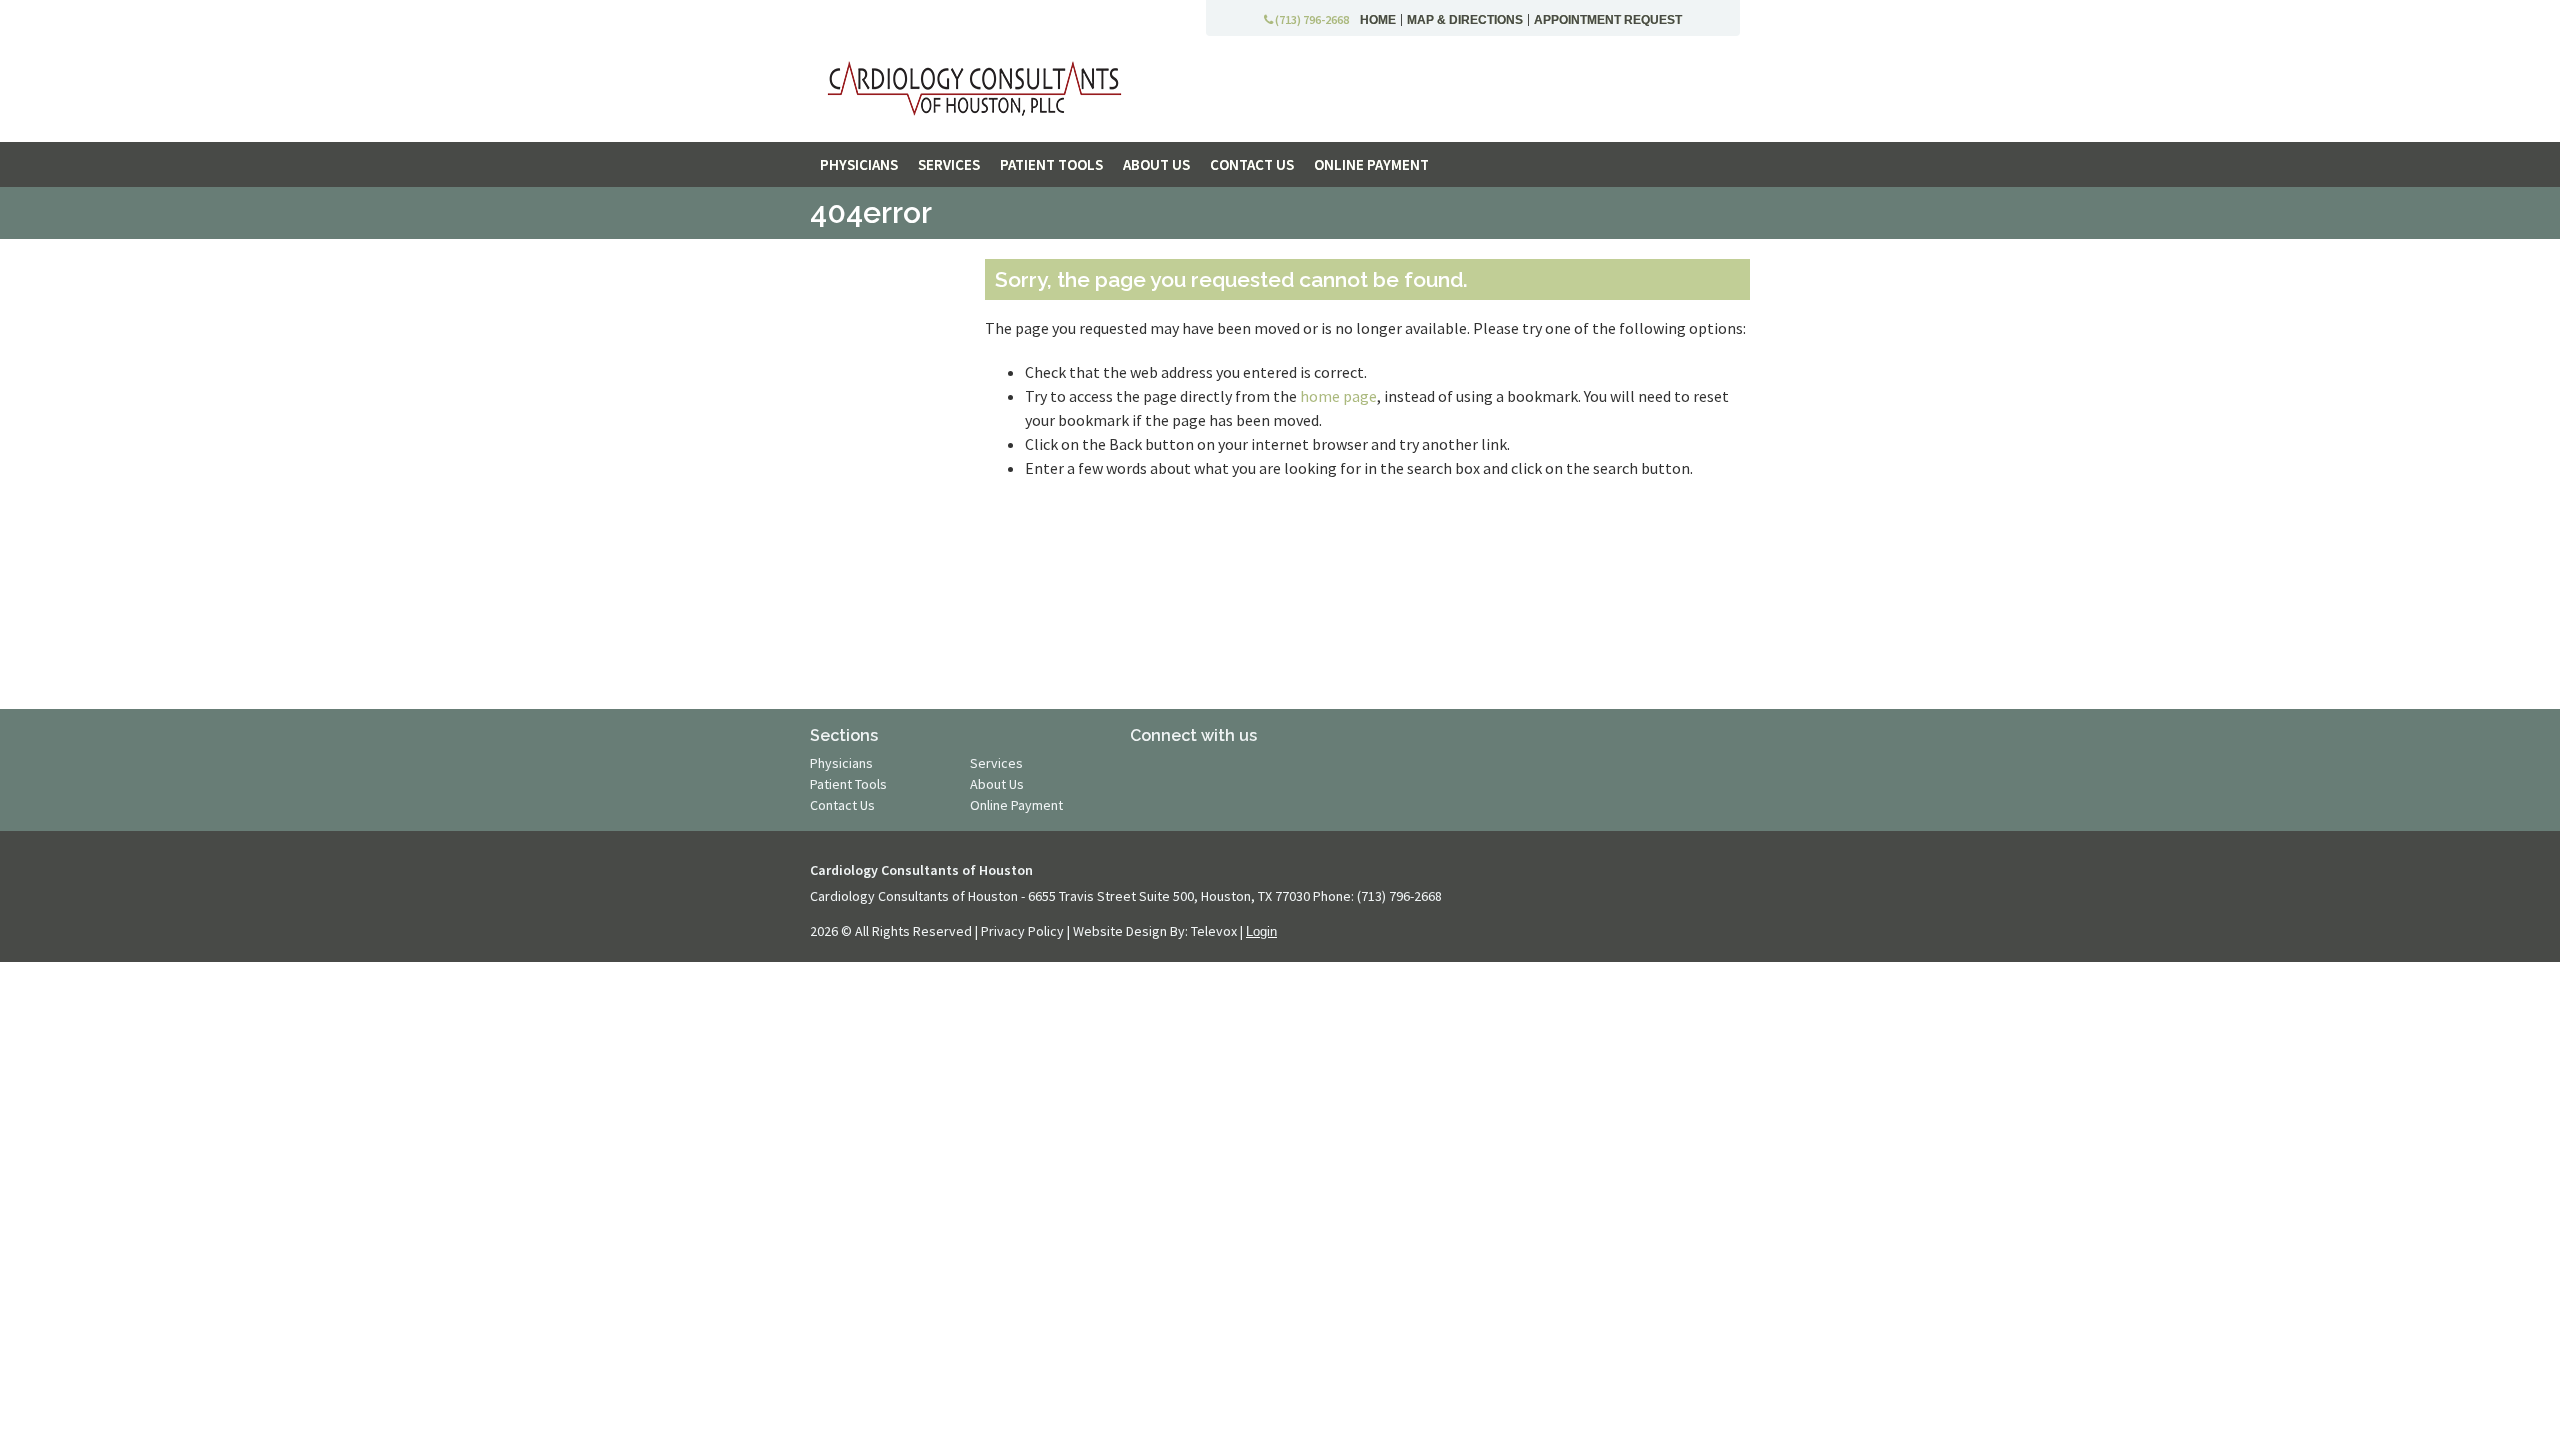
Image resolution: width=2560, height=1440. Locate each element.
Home (1378, 20)
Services (996, 763)
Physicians (841, 763)
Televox (1215, 931)
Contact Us (842, 805)
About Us (997, 784)
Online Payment (1016, 805)
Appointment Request (1608, 20)
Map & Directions (1465, 20)
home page (1338, 396)
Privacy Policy (1024, 931)
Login (1261, 931)
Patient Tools (848, 784)
